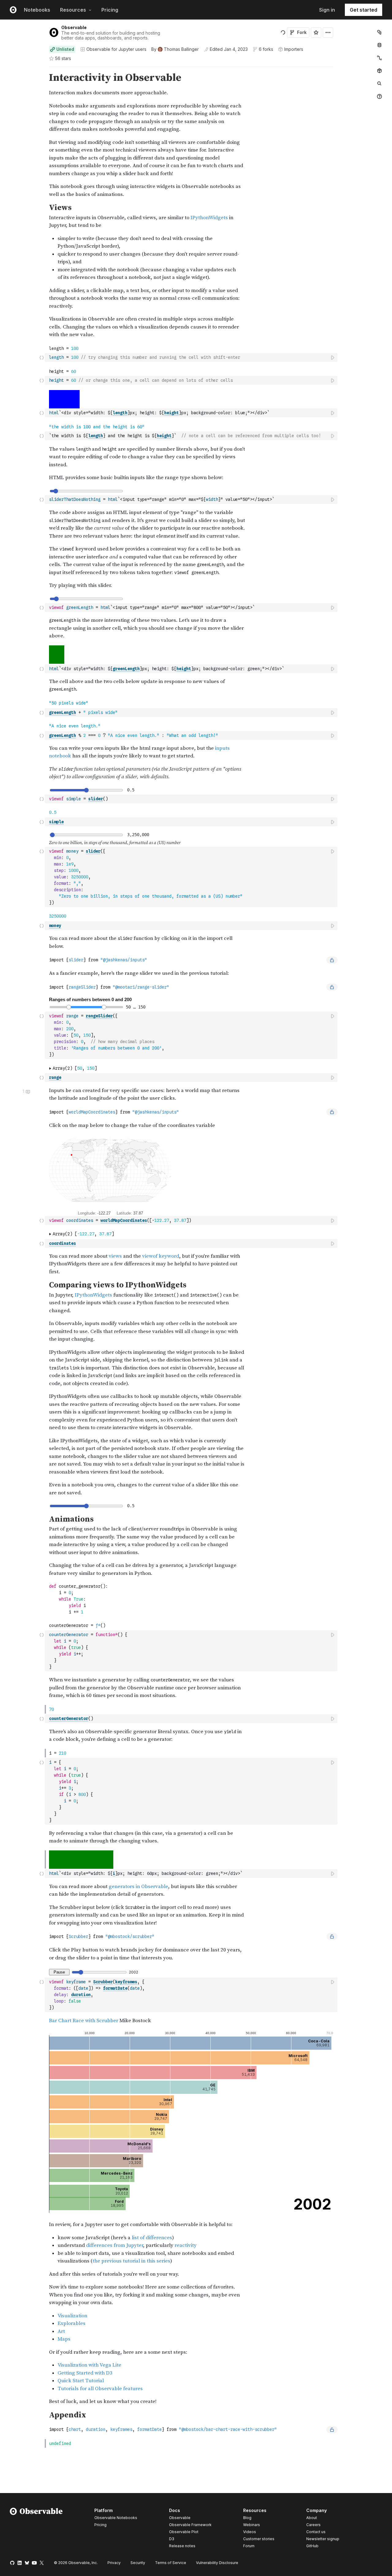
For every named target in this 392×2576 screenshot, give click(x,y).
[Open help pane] (379, 96)
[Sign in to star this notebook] (316, 32)
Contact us (316, 2532)
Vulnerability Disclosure (217, 2563)
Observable (74, 27)
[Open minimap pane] (379, 58)
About (312, 2518)
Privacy (114, 2563)
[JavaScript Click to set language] (42, 357)
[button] (42, 69)
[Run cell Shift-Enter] (333, 357)
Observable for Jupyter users (116, 49)
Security (138, 2563)
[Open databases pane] (379, 45)
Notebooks (37, 10)
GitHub (312, 2546)
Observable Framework (190, 2525)
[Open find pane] (379, 84)
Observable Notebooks (116, 2518)
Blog (247, 2518)
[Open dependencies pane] (379, 71)
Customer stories (259, 2539)
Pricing (110, 10)
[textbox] (192, 357)
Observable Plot (184, 2532)
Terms (171, 2563)
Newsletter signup (323, 2539)
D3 (172, 2539)
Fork (302, 32)
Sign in (327, 10)
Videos (250, 2532)
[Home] (36, 2529)
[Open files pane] (379, 32)
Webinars (252, 2525)
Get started (364, 10)
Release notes (182, 2546)
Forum (249, 2546)
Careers (313, 2525)
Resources (73, 10)
